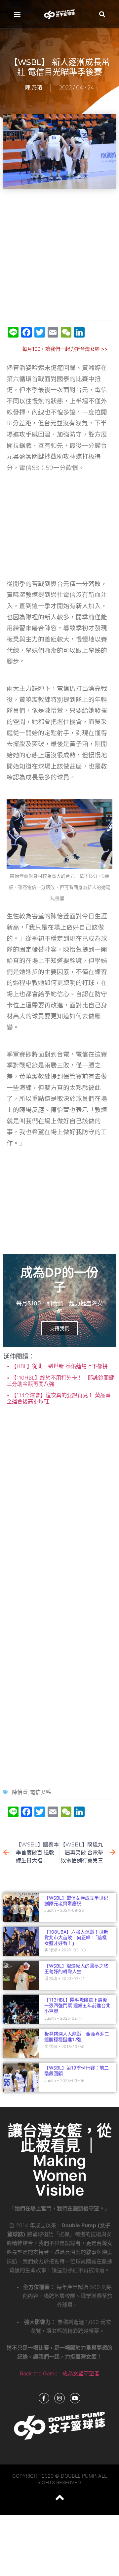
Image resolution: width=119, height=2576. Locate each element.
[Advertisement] (59, 255)
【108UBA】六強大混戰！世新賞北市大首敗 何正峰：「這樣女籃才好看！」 (76, 1937)
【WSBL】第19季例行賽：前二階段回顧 (77, 2071)
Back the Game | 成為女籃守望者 (60, 2373)
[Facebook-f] (44, 2398)
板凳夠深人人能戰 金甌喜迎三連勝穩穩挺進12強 (77, 2037)
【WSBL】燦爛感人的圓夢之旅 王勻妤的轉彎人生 (76, 1969)
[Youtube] (75, 2398)
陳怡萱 (20, 1792)
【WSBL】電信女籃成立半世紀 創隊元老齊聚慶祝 (76, 1901)
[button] (17, 14)
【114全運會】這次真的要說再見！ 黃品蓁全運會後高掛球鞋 (59, 1398)
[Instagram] (59, 2398)
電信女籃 (41, 1792)
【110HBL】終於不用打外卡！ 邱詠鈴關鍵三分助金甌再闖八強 (60, 1381)
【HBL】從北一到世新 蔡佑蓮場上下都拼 (59, 1366)
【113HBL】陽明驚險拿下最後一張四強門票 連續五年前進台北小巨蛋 (77, 2005)
